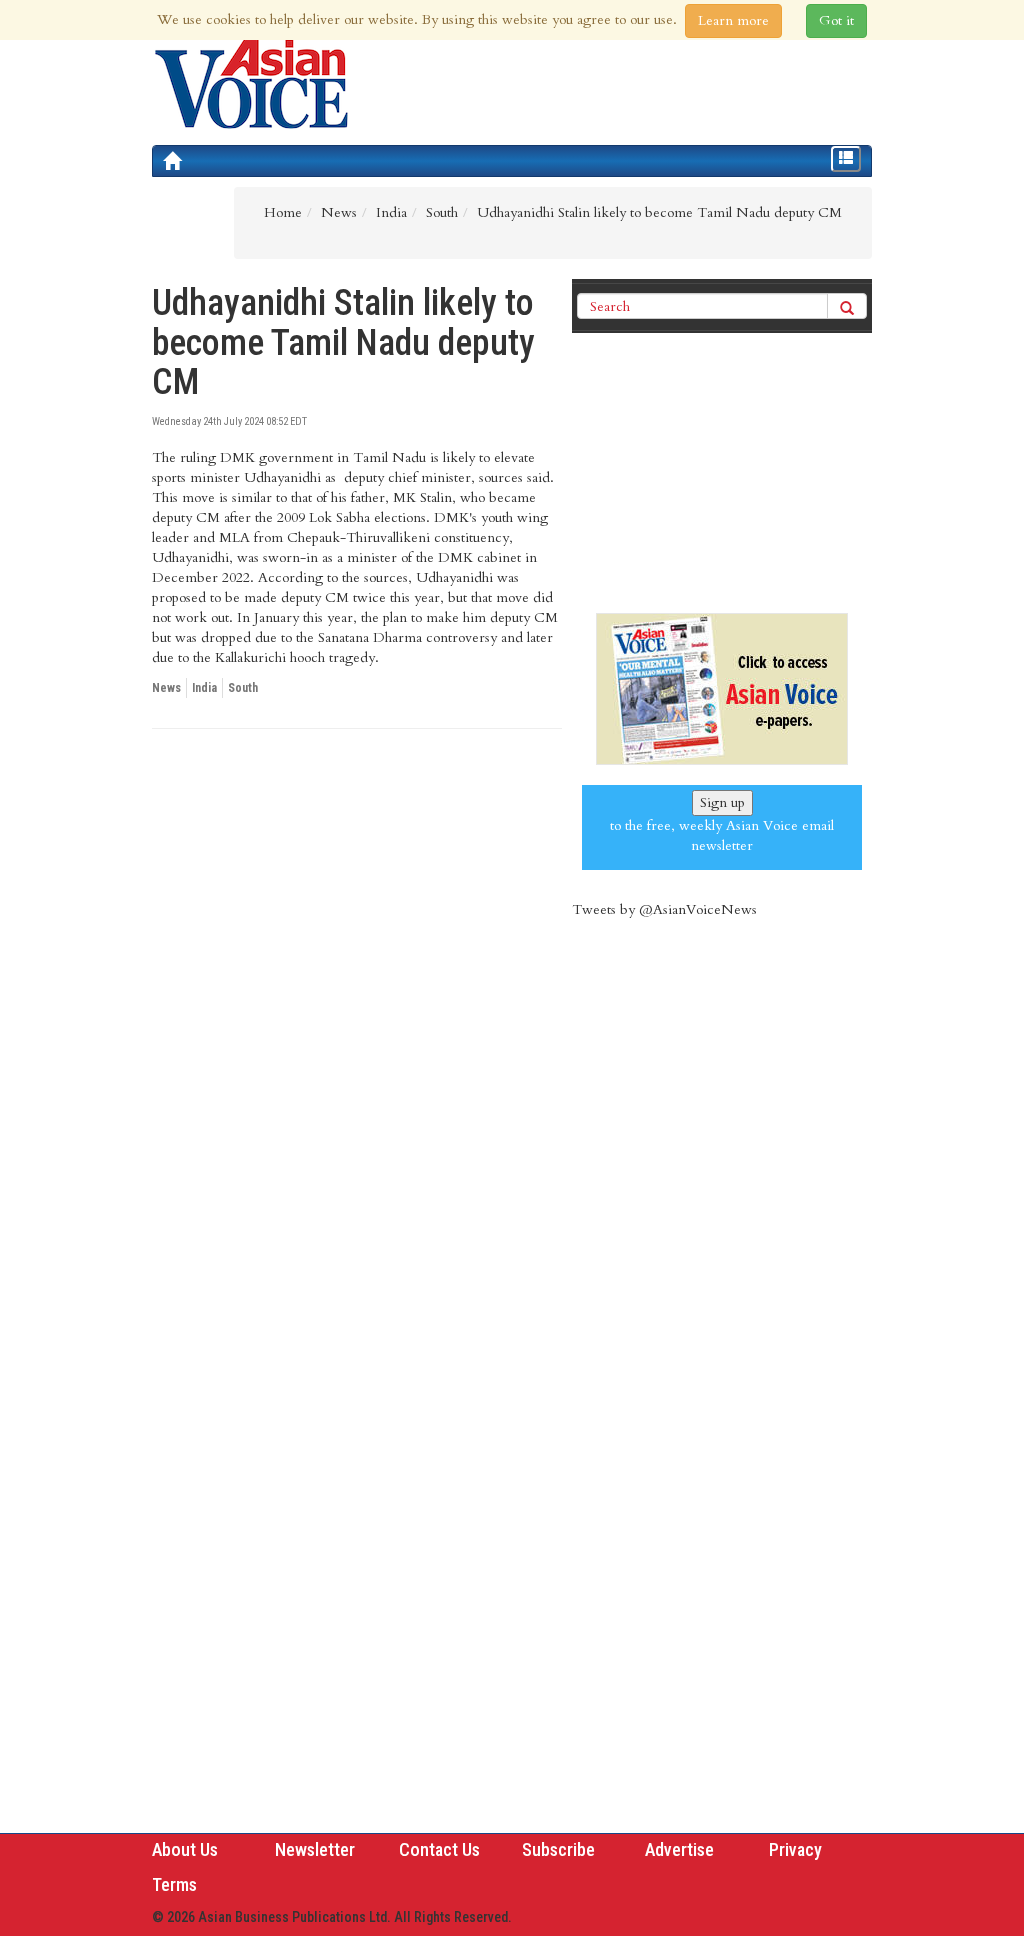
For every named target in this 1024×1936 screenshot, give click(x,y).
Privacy (795, 1849)
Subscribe (558, 1849)
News (166, 688)
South (243, 688)
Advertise (679, 1849)
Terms (174, 1884)
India (204, 688)
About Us (185, 1849)
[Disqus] (357, 1019)
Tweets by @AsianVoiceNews (664, 909)
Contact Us (439, 1849)
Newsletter (315, 1849)
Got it (836, 20)
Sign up (722, 802)
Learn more (733, 20)
